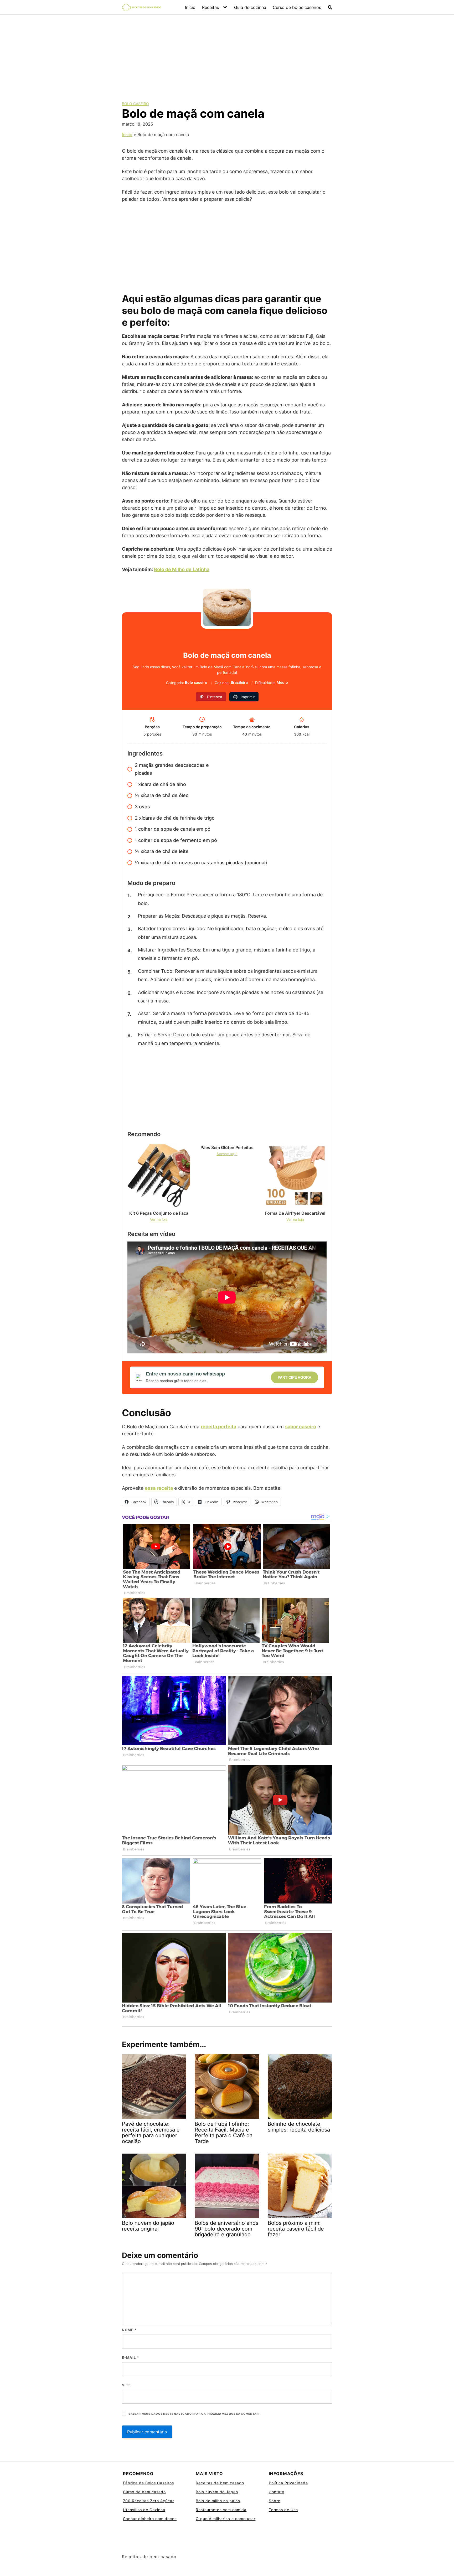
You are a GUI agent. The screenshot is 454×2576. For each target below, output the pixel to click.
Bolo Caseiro (135, 104)
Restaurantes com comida (221, 2510)
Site (126, 2385)
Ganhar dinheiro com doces (150, 2519)
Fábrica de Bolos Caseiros (148, 2483)
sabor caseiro (301, 1427)
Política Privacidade (288, 2483)
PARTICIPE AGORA (295, 1377)
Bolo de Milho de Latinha (182, 569)
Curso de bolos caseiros (297, 7)
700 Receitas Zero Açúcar (148, 2501)
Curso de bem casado (144, 2492)
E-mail (130, 2357)
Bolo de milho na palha (218, 2501)
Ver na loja (159, 1219)
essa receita (159, 1488)
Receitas (210, 7)
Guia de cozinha (250, 7)
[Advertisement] (227, 54)
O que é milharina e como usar (226, 2519)
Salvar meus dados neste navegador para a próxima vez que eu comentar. (194, 2414)
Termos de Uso (283, 2510)
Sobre (275, 2501)
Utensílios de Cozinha (144, 2510)
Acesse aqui (227, 1154)
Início (190, 7)
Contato (277, 2492)
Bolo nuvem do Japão (217, 2492)
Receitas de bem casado (220, 2483)
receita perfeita (218, 1427)
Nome (129, 2330)
